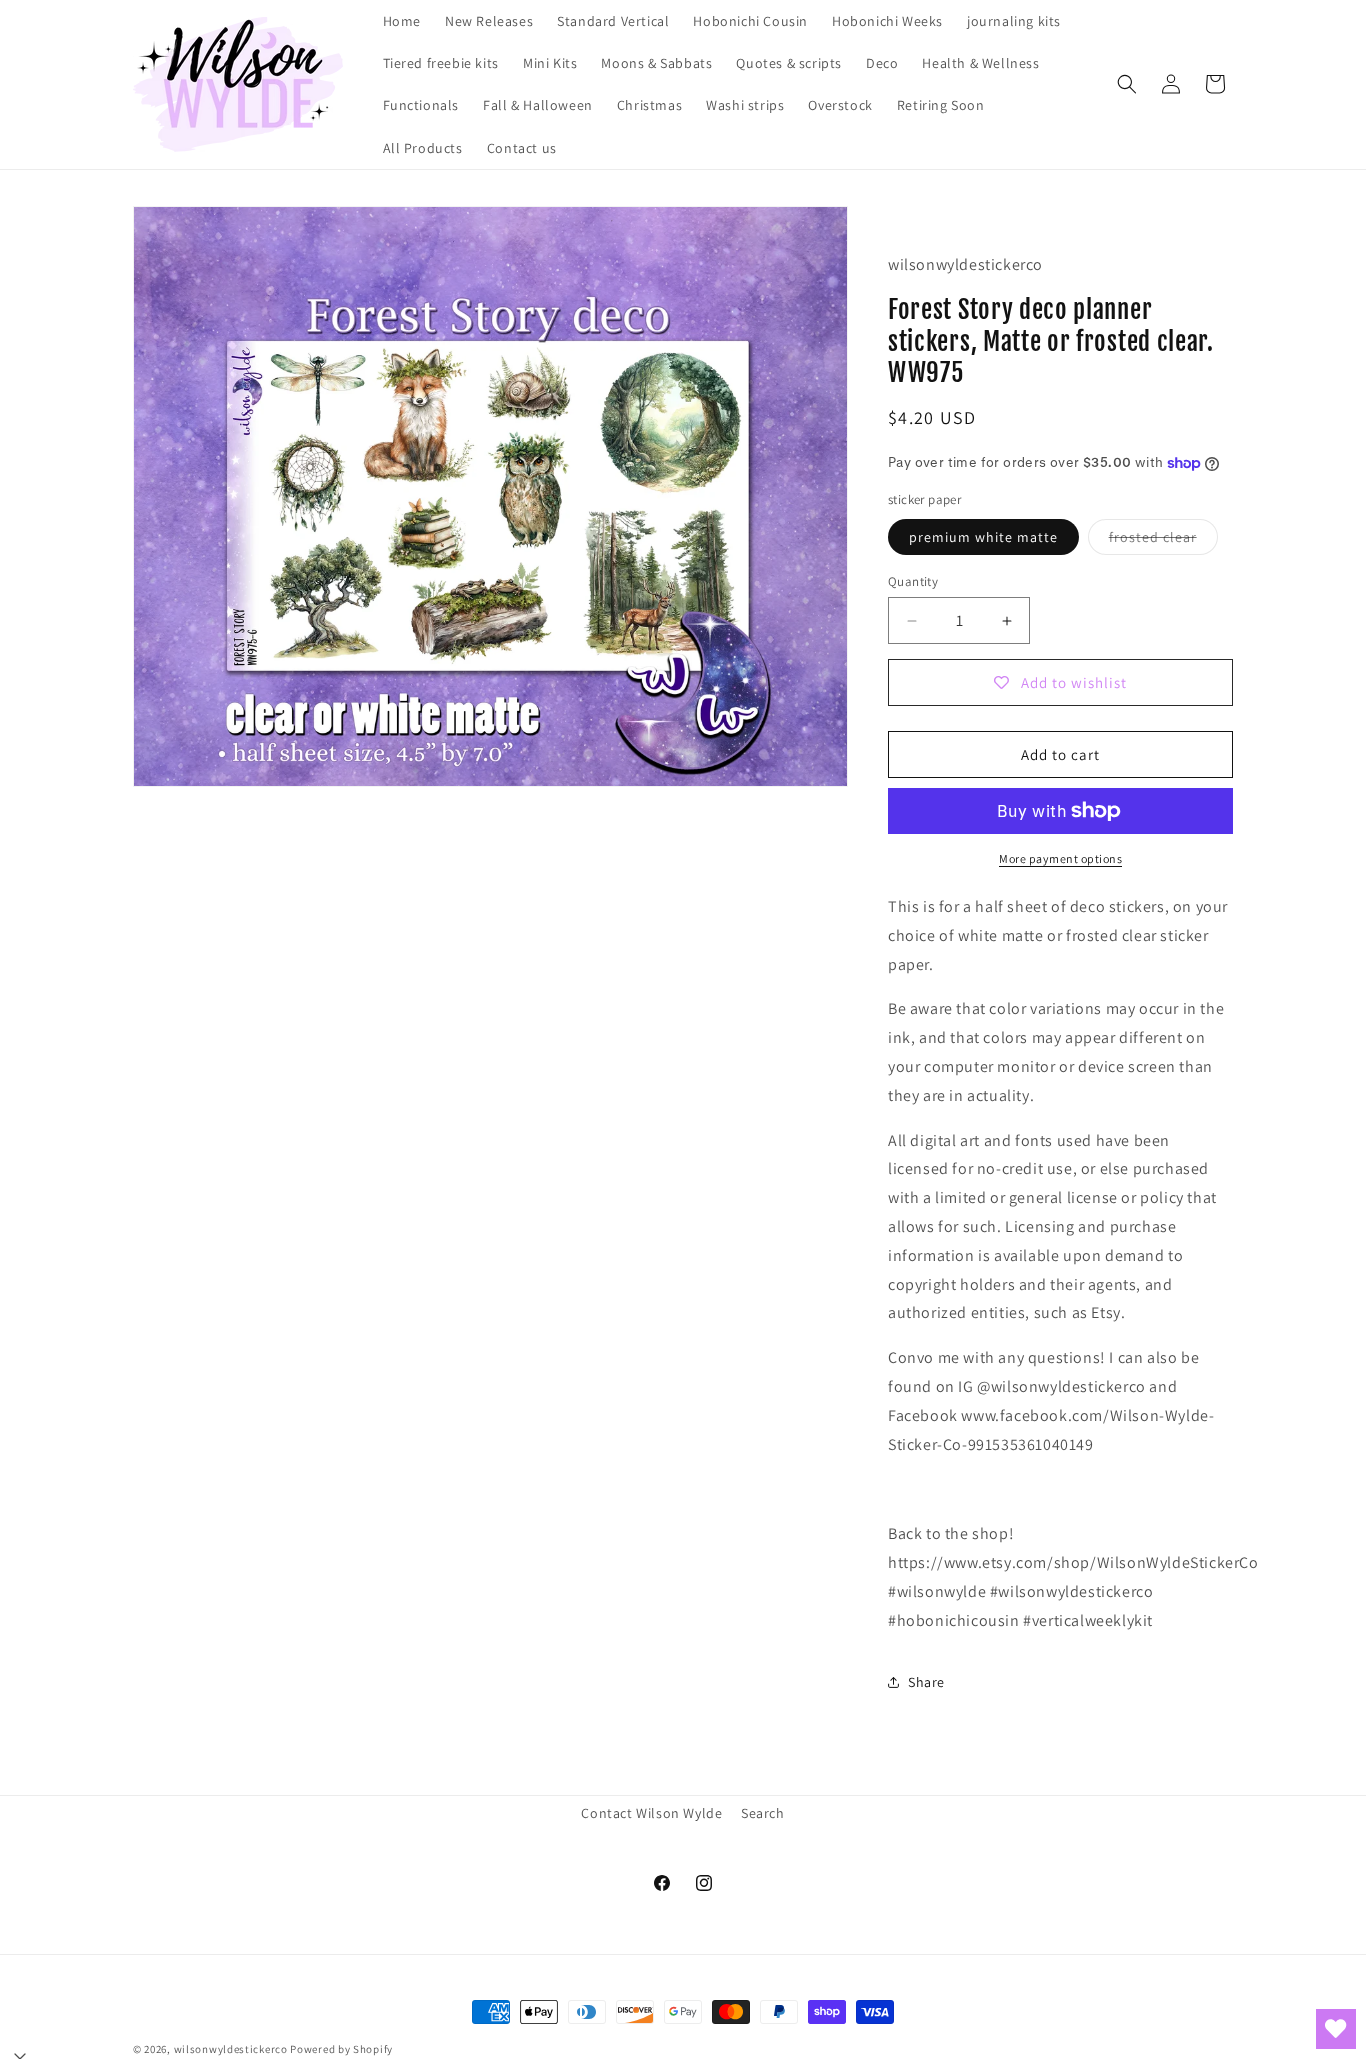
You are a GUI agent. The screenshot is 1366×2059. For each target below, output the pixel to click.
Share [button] (926, 1682)
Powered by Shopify (341, 2049)
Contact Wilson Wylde (651, 1813)
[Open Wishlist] (1336, 2029)
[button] (1127, 84)
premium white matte (983, 537)
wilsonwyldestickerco (231, 2049)
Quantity (913, 581)
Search (763, 1813)
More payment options (1060, 858)
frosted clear (1163, 541)
